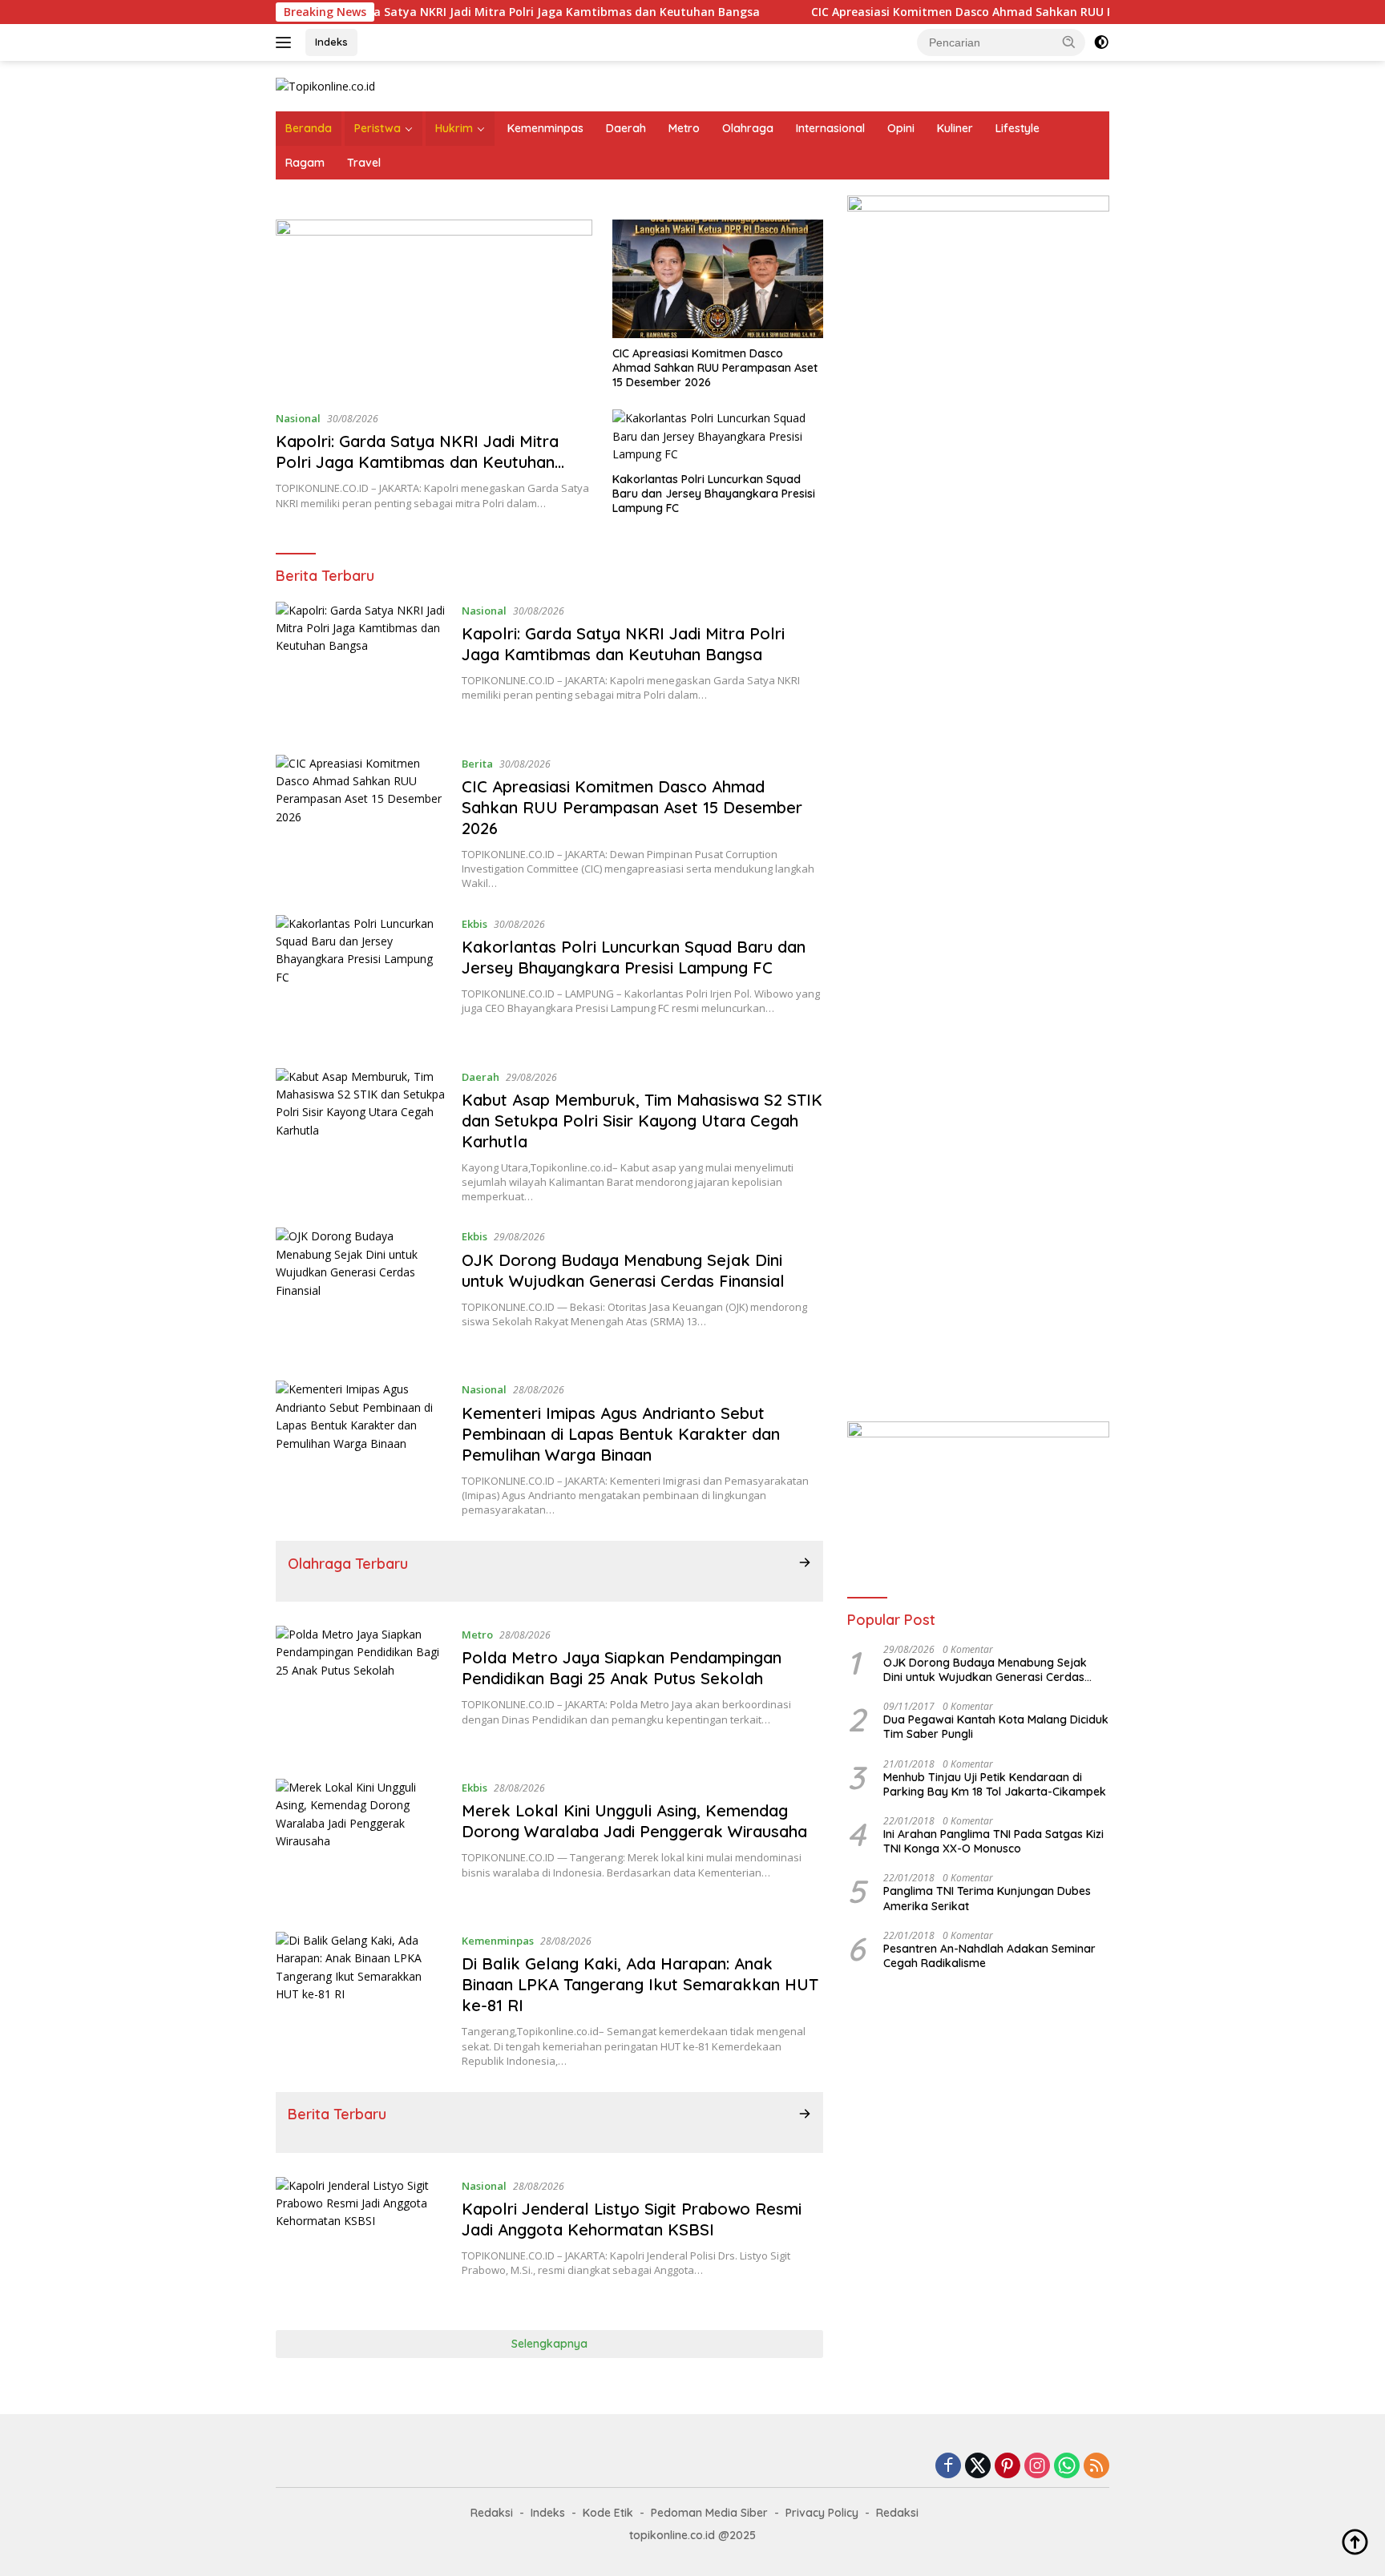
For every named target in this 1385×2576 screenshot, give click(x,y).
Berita (477, 764)
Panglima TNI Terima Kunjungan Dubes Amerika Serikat (987, 1898)
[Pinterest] (1007, 2467)
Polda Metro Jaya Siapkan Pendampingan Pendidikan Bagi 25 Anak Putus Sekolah (622, 1668)
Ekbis (474, 924)
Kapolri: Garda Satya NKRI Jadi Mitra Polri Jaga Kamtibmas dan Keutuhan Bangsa (450, 12)
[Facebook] (948, 2467)
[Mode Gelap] (1101, 42)
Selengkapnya (549, 2344)
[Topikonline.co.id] (325, 85)
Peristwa (378, 128)
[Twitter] (978, 2467)
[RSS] (1096, 2467)
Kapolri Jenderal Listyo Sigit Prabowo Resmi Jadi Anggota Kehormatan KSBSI (632, 2219)
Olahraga (748, 128)
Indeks (331, 42)
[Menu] (287, 42)
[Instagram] (1037, 2467)
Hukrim (454, 128)
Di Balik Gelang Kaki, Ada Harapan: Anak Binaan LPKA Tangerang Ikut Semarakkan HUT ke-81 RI (640, 1984)
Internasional (830, 128)
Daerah (626, 128)
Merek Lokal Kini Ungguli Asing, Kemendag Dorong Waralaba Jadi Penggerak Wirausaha (634, 1821)
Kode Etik (608, 2513)
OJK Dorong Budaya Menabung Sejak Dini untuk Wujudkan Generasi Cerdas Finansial (623, 1270)
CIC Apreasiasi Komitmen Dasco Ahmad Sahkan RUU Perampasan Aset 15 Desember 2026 (981, 12)
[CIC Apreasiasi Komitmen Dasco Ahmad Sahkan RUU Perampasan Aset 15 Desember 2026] (718, 279)
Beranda (309, 128)
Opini (901, 128)
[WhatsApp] (1067, 2467)
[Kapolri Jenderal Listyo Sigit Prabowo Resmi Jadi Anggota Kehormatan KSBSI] (361, 2241)
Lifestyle (1018, 128)
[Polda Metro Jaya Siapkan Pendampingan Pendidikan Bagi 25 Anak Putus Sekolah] (361, 1690)
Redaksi (492, 2513)
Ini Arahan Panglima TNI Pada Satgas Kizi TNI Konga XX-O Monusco (993, 1841)
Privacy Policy (822, 2513)
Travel (364, 163)
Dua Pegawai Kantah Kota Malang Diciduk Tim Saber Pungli (996, 1727)
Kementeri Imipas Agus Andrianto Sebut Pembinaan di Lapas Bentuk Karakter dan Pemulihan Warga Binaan (621, 1434)
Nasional (298, 418)
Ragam (305, 163)
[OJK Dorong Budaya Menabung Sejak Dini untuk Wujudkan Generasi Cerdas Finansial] (361, 1292)
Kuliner (955, 128)
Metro (684, 128)
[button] (1069, 42)
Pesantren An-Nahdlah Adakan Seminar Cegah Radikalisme (989, 1956)
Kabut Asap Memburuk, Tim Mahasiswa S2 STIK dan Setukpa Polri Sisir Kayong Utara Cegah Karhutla (642, 1121)
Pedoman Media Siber (709, 2513)
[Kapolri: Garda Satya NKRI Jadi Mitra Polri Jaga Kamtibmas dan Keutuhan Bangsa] (434, 308)
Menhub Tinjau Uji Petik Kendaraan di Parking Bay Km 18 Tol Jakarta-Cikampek (995, 1784)
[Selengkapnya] (805, 1562)
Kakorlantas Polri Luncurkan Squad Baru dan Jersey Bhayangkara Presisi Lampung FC (714, 494)
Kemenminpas (545, 128)
